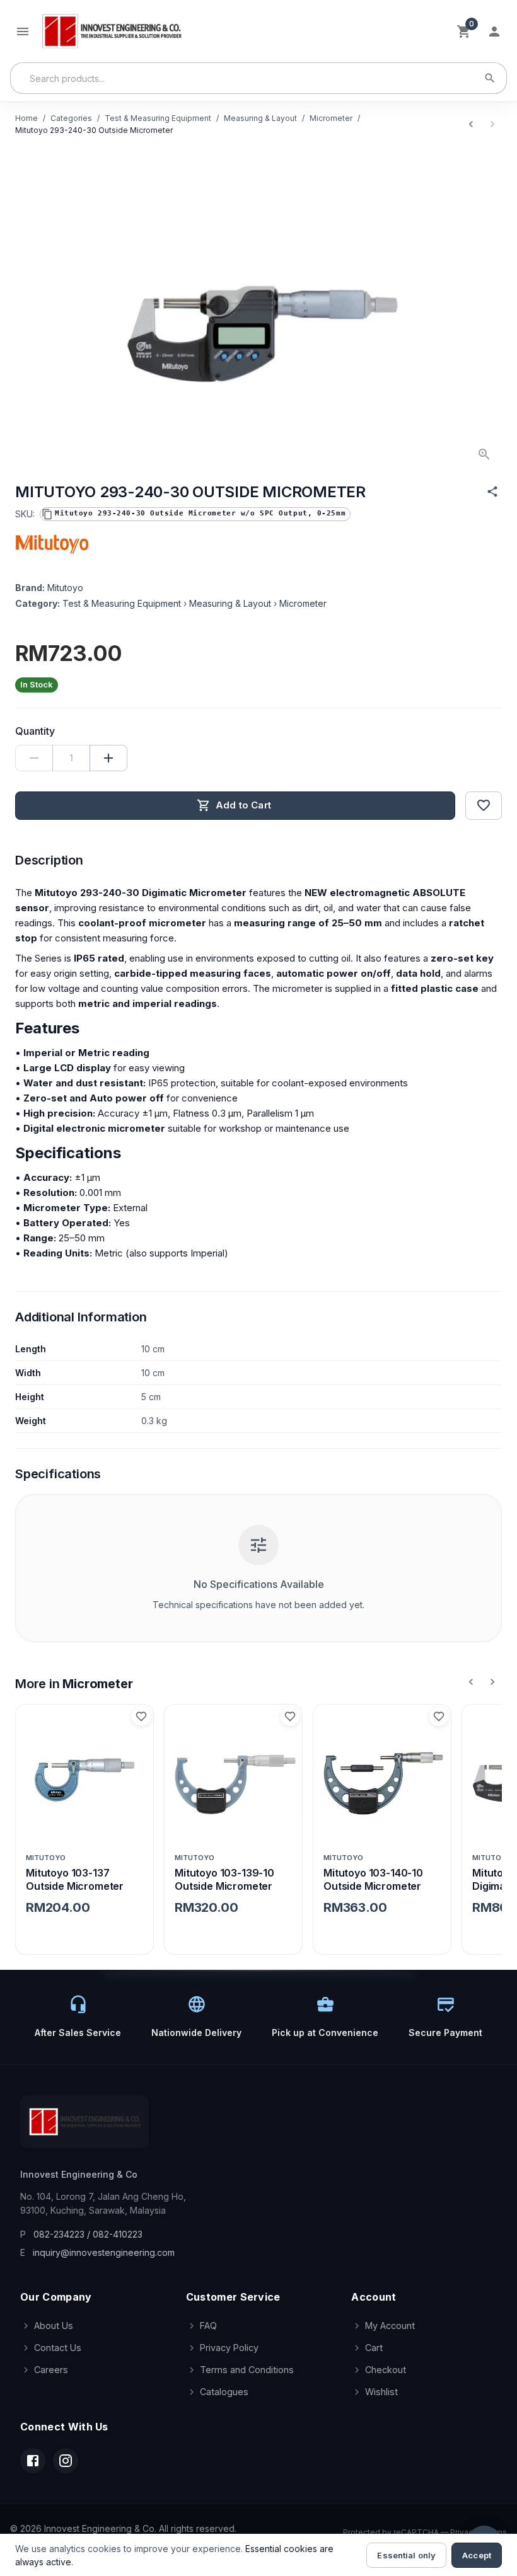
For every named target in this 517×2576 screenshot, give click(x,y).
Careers (51, 2370)
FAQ (208, 2326)
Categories (71, 118)
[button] (195, 514)
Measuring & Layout (260, 118)
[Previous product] (471, 124)
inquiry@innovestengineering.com (104, 2252)
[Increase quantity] (108, 758)
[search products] (490, 78)
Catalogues (224, 2392)
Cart (374, 2348)
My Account (390, 2326)
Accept (477, 2555)
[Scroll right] (492, 1682)
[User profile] (494, 32)
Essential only (406, 2555)
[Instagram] (66, 2461)
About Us (54, 2326)
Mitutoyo (65, 588)
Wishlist (381, 2392)
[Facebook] (33, 2461)
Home (26, 118)
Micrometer (331, 118)
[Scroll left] (471, 1682)
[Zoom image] (484, 454)
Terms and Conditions (247, 2370)
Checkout (386, 2370)
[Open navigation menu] (23, 32)
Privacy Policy (229, 2348)
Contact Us (58, 2348)
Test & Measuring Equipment (158, 118)
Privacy (464, 2532)
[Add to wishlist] (484, 805)
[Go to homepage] (111, 31)
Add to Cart (243, 805)
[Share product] (492, 492)
